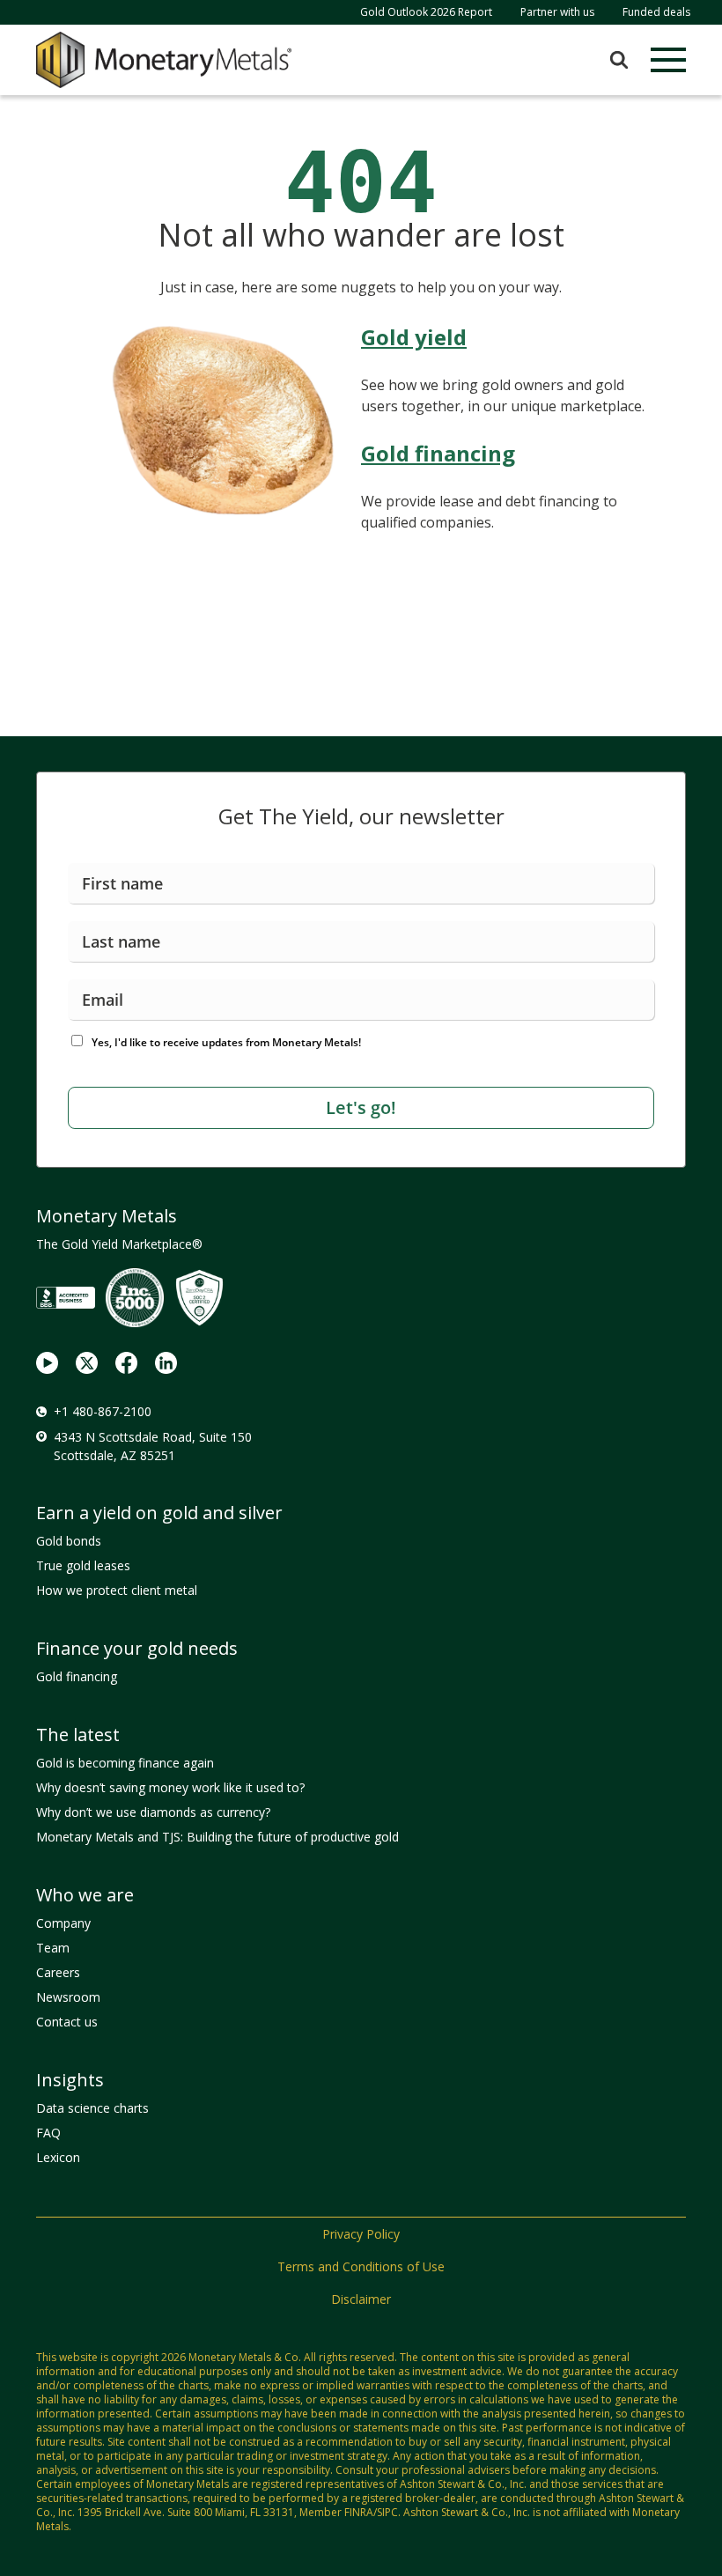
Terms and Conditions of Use (361, 2266)
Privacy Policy (361, 2234)
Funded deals (656, 12)
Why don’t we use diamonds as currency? (153, 1812)
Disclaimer (361, 2299)
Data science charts (92, 2108)
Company (63, 1923)
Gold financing (77, 1676)
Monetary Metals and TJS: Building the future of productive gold (217, 1837)
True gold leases (83, 1565)
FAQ (48, 2133)
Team (53, 1948)
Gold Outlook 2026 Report (426, 12)
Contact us (67, 2022)
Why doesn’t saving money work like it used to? (170, 1787)
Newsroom (68, 1997)
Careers (58, 1972)
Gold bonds (69, 1541)
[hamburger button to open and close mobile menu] (668, 60)
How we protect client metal (117, 1590)
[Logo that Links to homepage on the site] (164, 60)
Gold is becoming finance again (125, 1763)
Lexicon (58, 2157)
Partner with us (557, 12)
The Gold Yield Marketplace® (119, 1244)
